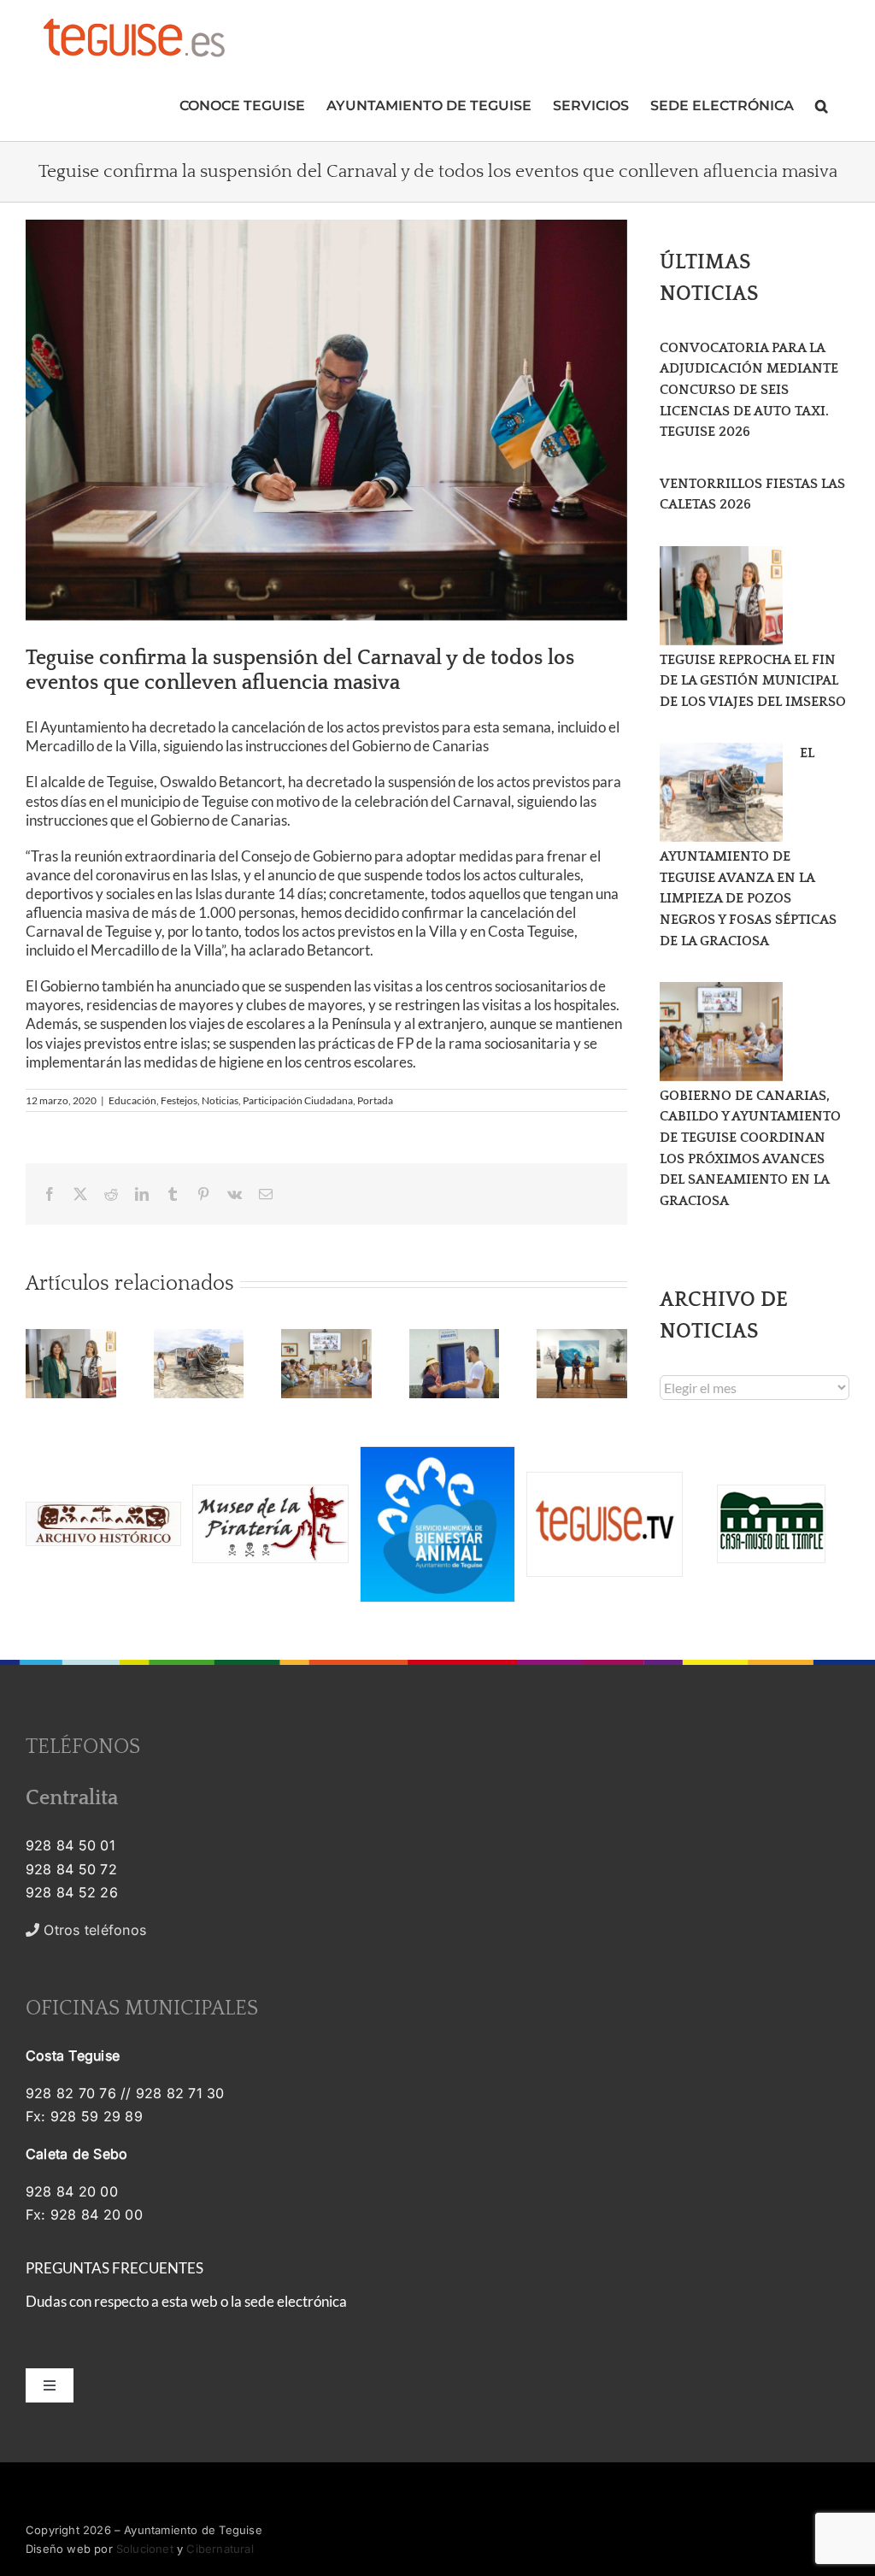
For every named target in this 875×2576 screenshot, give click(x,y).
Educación (132, 1100)
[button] (822, 104)
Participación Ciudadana (298, 1100)
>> (105, 1930)
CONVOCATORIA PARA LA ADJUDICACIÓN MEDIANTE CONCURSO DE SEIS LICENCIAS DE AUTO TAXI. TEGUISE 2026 (749, 390)
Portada (375, 1100)
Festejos (179, 1100)
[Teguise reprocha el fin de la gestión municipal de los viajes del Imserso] (721, 596)
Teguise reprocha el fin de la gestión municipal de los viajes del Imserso (753, 681)
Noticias (220, 1100)
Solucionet (145, 2549)
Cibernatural (220, 2549)
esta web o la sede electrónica (254, 2301)
